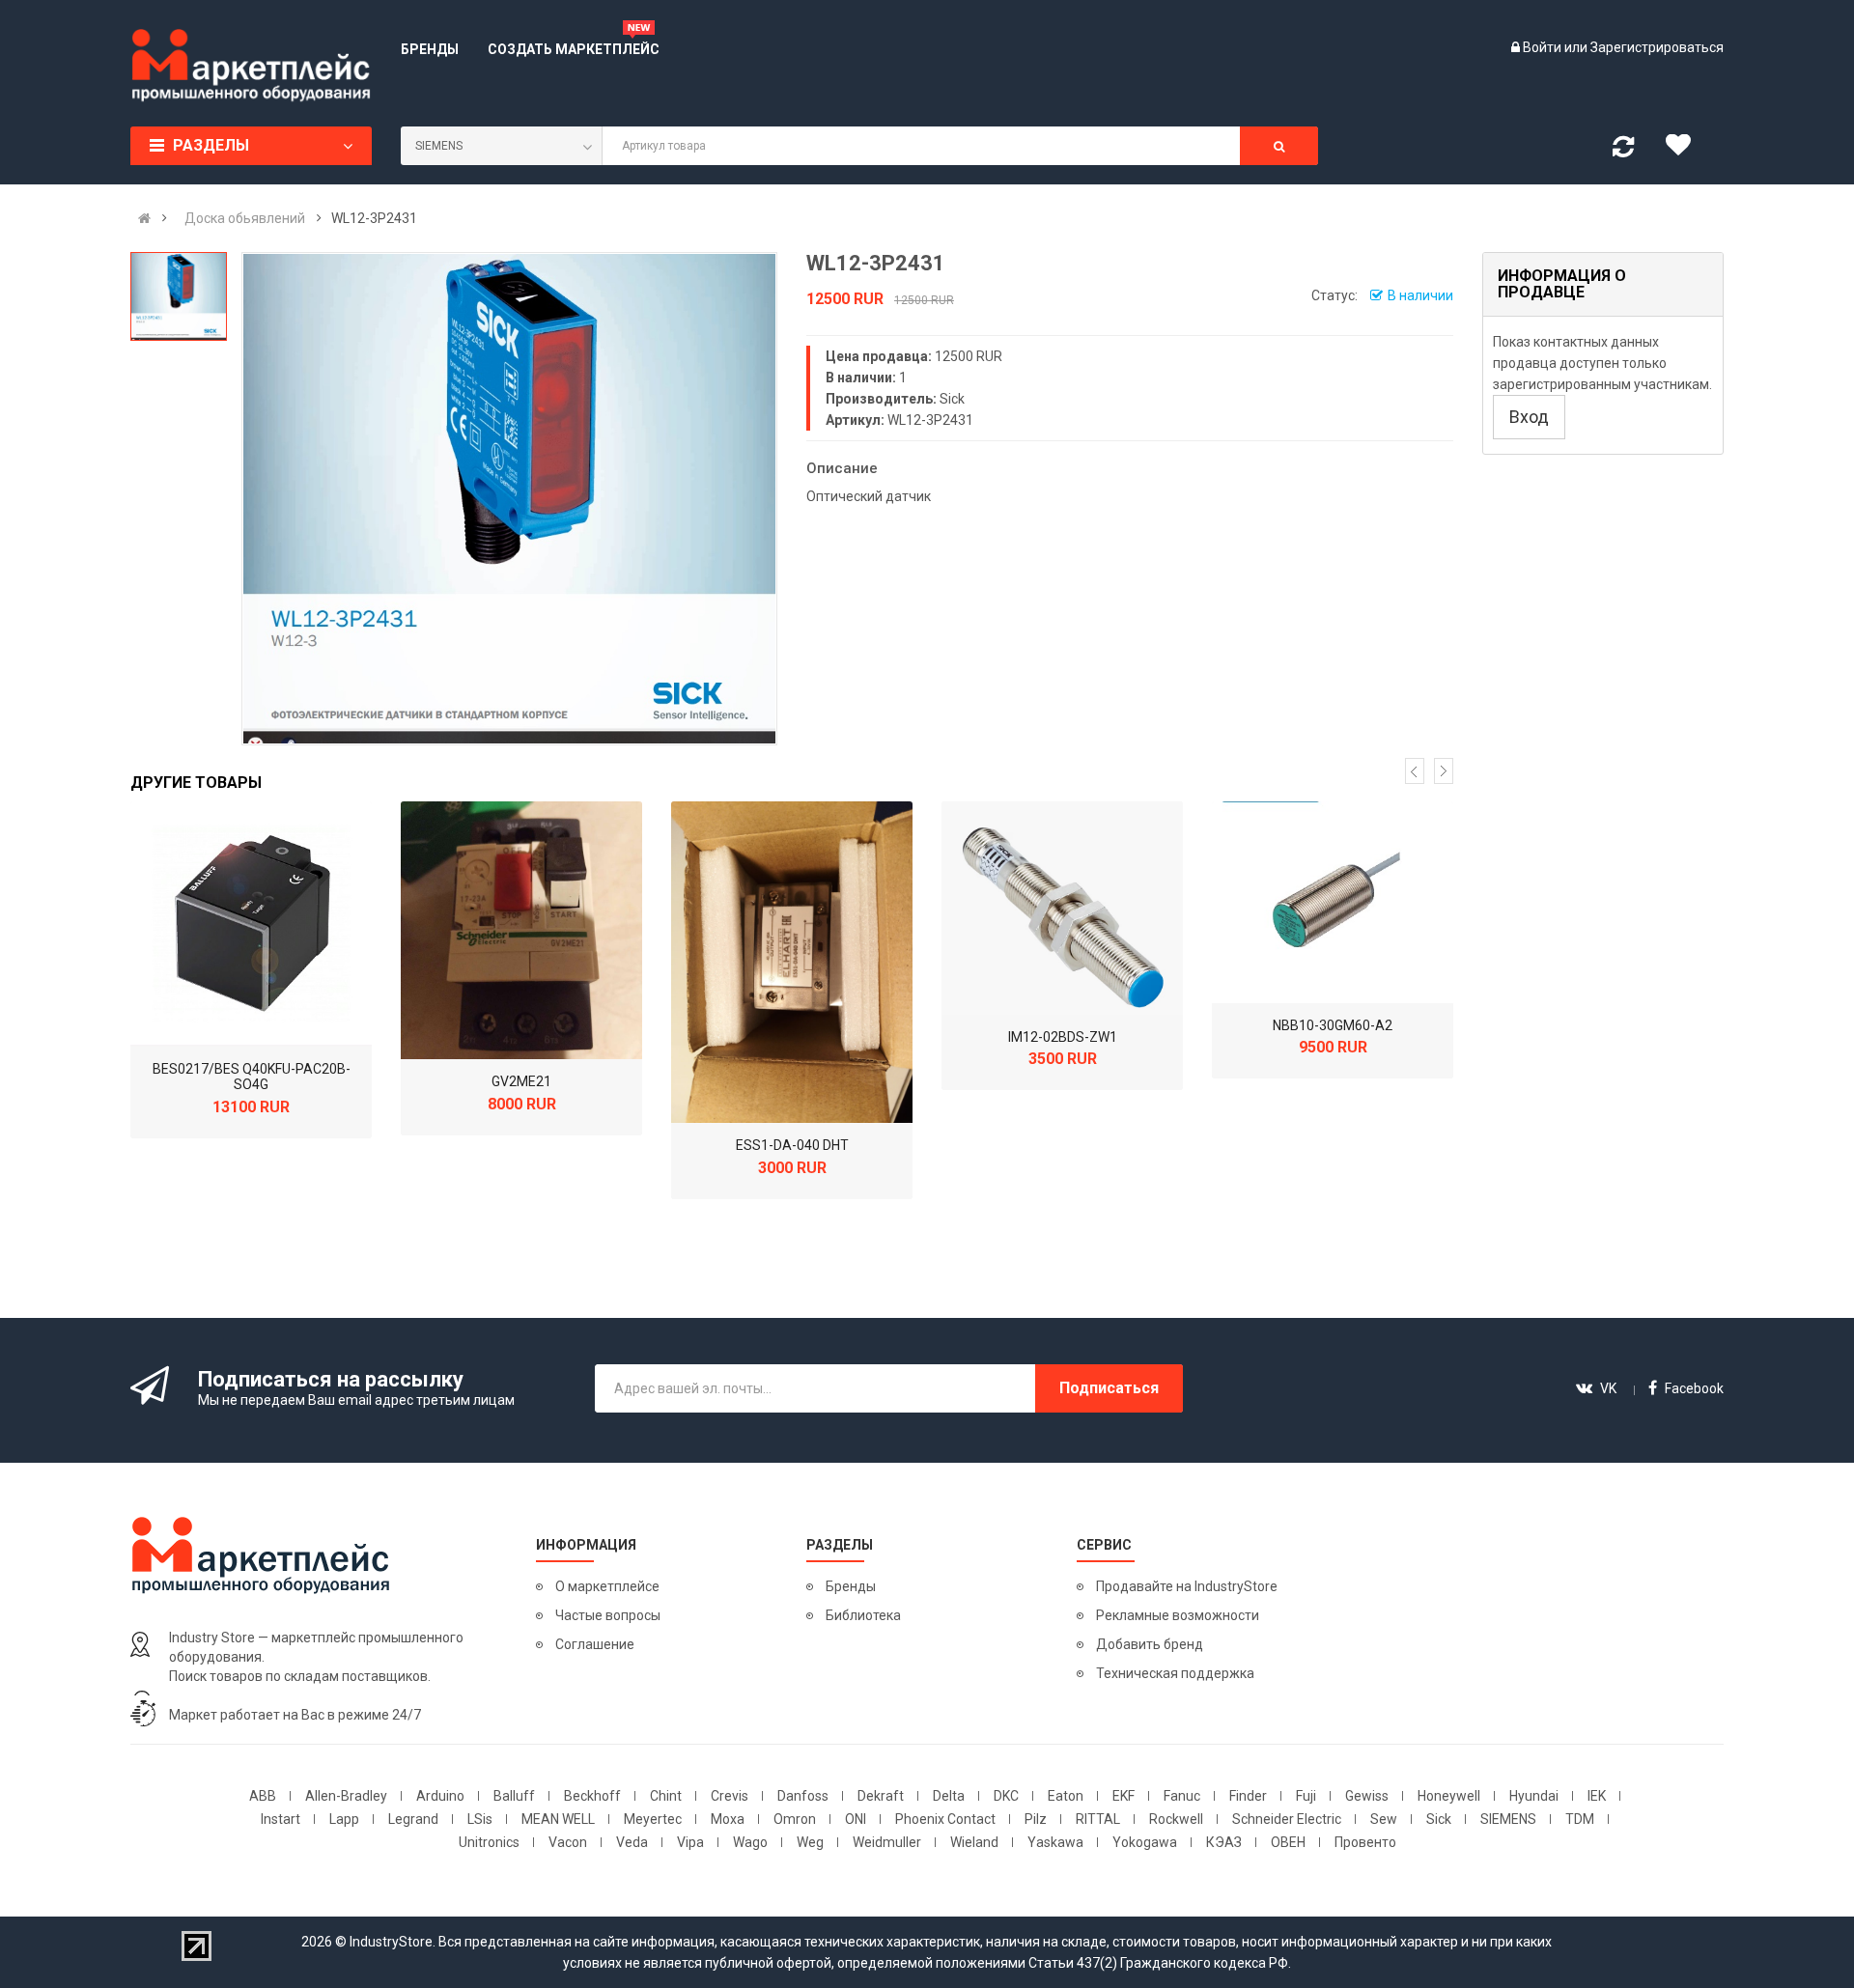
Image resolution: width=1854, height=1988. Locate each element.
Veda (632, 1842)
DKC (1006, 1796)
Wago (750, 1842)
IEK (1597, 1796)
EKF (1124, 1796)
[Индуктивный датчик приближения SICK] (1062, 908)
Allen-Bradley (346, 1796)
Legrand (413, 1819)
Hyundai (1534, 1796)
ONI (856, 1819)
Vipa (690, 1842)
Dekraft (881, 1796)
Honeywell (1449, 1796)
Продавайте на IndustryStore (1187, 1586)
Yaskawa (1055, 1842)
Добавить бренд (1150, 1644)
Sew (1384, 1819)
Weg (810, 1842)
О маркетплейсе (607, 1586)
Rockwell (1176, 1819)
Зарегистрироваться (1657, 47)
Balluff (514, 1796)
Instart (281, 1819)
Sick (1439, 1819)
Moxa (728, 1819)
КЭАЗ (1224, 1842)
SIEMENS (1508, 1819)
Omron (795, 1819)
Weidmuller (887, 1842)
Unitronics (489, 1842)
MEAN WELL (558, 1819)
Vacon (568, 1842)
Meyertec (653, 1819)
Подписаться (1109, 1388)
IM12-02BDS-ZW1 (1063, 1037)
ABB (263, 1796)
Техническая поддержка (1175, 1673)
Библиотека (863, 1615)
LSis (480, 1819)
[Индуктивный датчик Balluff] (251, 924)
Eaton (1066, 1796)
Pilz (1036, 1819)
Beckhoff (592, 1796)
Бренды (851, 1586)
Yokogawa (1145, 1842)
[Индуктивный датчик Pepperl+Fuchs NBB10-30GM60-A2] (1333, 902)
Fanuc (1182, 1796)
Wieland (974, 1842)
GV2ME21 (521, 1081)
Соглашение (595, 1644)
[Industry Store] (251, 66)
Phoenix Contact (945, 1819)
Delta (949, 1796)
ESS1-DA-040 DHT (792, 1145)
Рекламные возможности (1178, 1615)
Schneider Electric (1287, 1819)
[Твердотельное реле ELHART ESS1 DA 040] (792, 962)
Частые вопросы (608, 1615)
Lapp (344, 1819)
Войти (1544, 47)
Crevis (730, 1796)
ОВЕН (1288, 1842)
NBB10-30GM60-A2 (1333, 1025)
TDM (1580, 1819)
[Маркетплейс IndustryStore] (144, 218)
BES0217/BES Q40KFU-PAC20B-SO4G (252, 1077)
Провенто (1365, 1842)
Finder (1248, 1796)
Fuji (1306, 1796)
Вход (1529, 417)
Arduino (440, 1796)
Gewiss (1367, 1796)
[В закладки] (1685, 150)
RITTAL (1098, 1819)
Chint (666, 1796)
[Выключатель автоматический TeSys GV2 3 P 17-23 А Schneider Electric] (521, 930)
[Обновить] (1623, 151)
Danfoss (803, 1796)
